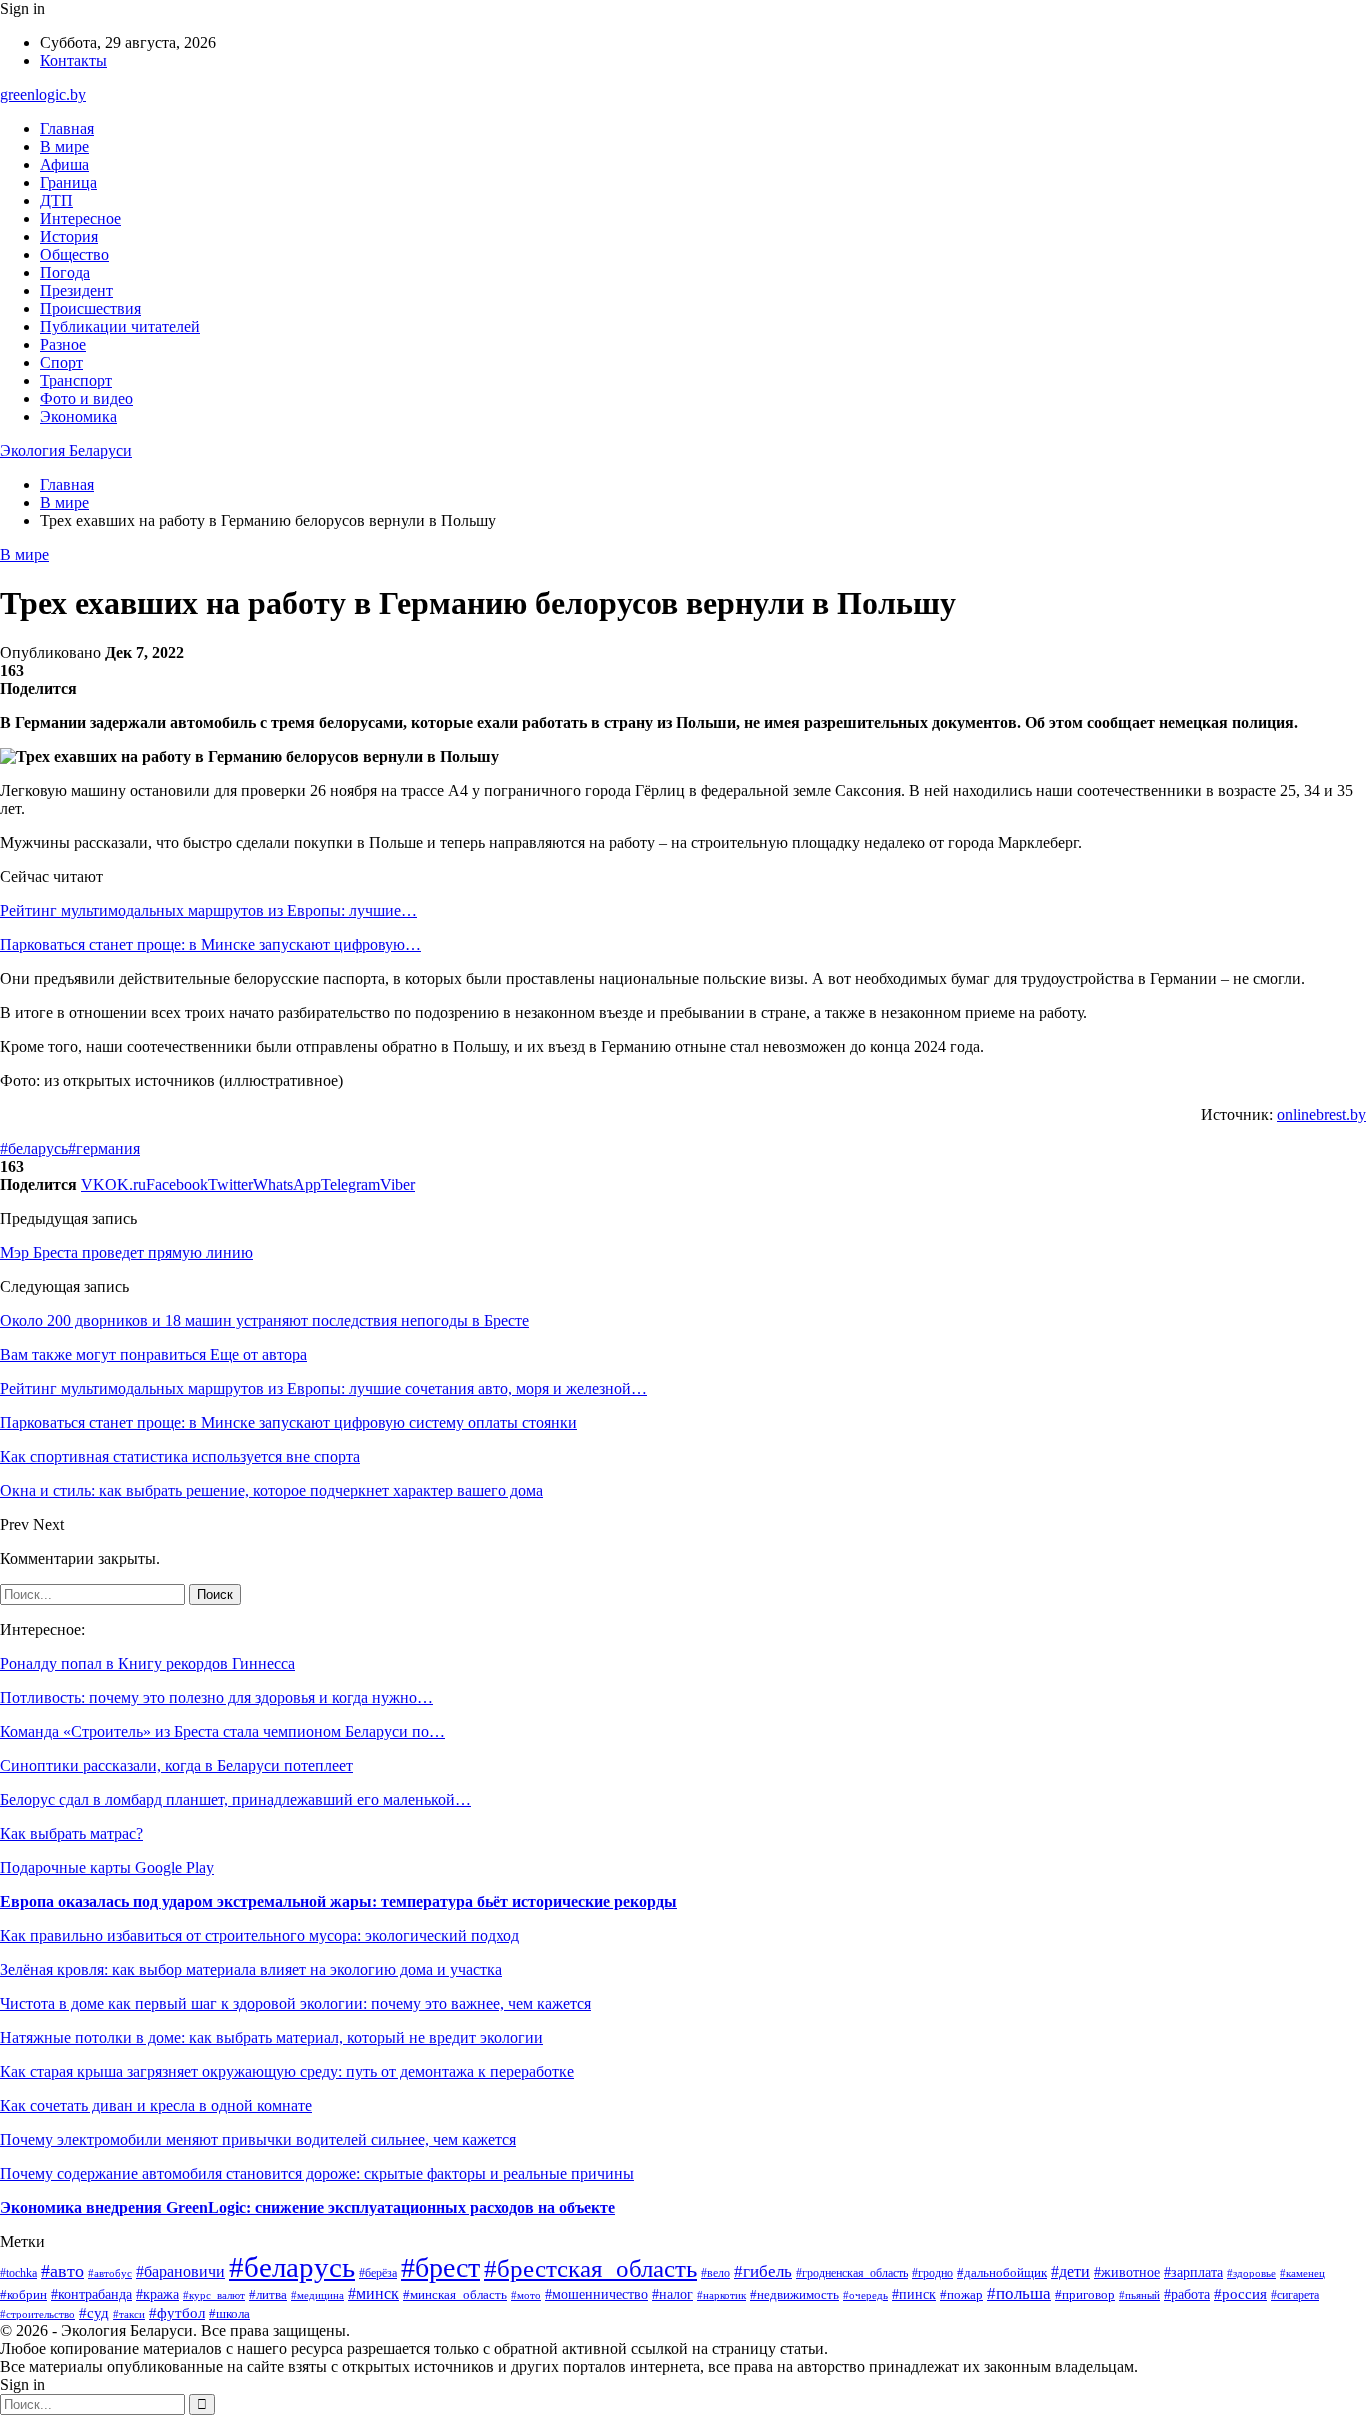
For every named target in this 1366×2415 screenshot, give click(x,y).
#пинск (914, 2294)
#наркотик (721, 2295)
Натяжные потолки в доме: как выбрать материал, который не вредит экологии (271, 2037)
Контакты (73, 60)
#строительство (37, 2314)
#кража (157, 2294)
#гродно (932, 2273)
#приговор (1085, 2295)
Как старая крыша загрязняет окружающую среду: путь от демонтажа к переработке (287, 2071)
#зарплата (1193, 2272)
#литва (268, 2294)
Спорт (61, 362)
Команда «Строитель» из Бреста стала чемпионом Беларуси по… (222, 1731)
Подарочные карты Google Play (107, 1867)
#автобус (110, 2273)
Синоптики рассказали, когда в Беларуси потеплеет (176, 1765)
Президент (76, 290)
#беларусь (34, 1148)
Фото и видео (86, 398)
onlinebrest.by (1321, 1114)
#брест (440, 2267)
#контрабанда (91, 2294)
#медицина (317, 2295)
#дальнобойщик (1002, 2273)
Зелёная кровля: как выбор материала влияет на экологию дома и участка (251, 1969)
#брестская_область (590, 2268)
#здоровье (1251, 2273)
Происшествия (90, 308)
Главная (67, 128)
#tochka (18, 2273)
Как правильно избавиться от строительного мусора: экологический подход (259, 1935)
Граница (68, 182)
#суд (94, 2313)
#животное (1127, 2272)
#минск (373, 2293)
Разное (63, 344)
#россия (1240, 2294)
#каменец (1302, 2273)
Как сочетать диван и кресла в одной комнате (156, 2105)
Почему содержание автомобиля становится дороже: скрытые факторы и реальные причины (317, 2173)
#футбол (177, 2313)
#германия (104, 1148)
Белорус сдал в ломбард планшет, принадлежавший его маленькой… (235, 1799)
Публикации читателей (120, 326)
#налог (672, 2294)
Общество (74, 254)
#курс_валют (214, 2295)
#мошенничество (596, 2294)
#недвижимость (794, 2294)
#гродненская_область (852, 2273)
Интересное (80, 218)
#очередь (865, 2295)
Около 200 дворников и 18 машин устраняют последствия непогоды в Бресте (264, 1320)
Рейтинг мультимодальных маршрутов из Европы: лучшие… (208, 910)
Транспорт (76, 380)
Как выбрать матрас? (71, 1833)
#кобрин (23, 2295)
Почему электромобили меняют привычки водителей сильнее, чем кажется (258, 2139)
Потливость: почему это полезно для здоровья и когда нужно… (216, 1697)
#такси (129, 2314)
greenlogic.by (43, 94)
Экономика (78, 416)
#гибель (763, 2271)
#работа (1187, 2294)
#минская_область (455, 2294)
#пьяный (1139, 2295)
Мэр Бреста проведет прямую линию (126, 1252)
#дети (1070, 2271)
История (69, 236)
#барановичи (180, 2271)
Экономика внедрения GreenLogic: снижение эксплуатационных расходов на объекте (307, 2207)
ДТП (56, 200)
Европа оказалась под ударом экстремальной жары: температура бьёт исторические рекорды (338, 1901)
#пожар (961, 2294)
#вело (715, 2273)
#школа (229, 2314)
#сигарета (1295, 2295)
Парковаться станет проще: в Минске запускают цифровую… (210, 944)
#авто (62, 2271)
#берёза (378, 2273)
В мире (64, 146)
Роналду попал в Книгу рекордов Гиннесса (147, 1663)
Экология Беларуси (66, 450)
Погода (65, 272)
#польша (1019, 2293)
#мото (526, 2295)
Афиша (64, 164)
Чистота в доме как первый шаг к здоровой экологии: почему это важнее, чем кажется (295, 2003)
